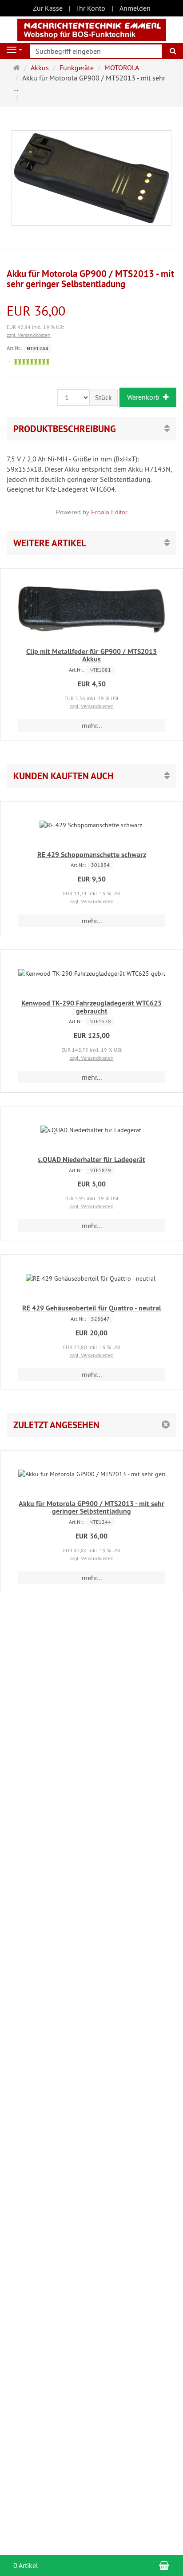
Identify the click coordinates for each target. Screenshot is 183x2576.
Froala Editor (109, 512)
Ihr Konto (91, 8)
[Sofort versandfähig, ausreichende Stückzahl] (31, 362)
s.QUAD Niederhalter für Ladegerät (91, 1160)
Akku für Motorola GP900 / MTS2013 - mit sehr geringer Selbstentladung (91, 1508)
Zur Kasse (48, 8)
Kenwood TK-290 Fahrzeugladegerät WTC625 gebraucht (91, 1007)
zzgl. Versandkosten (29, 335)
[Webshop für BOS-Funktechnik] (92, 29)
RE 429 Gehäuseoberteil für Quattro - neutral (92, 1308)
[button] (91, 543)
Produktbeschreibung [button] (65, 429)
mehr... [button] (92, 725)
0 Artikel (26, 2565)
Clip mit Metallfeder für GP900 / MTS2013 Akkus (91, 655)
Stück (103, 397)
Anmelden (135, 8)
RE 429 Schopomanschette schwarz (92, 855)
